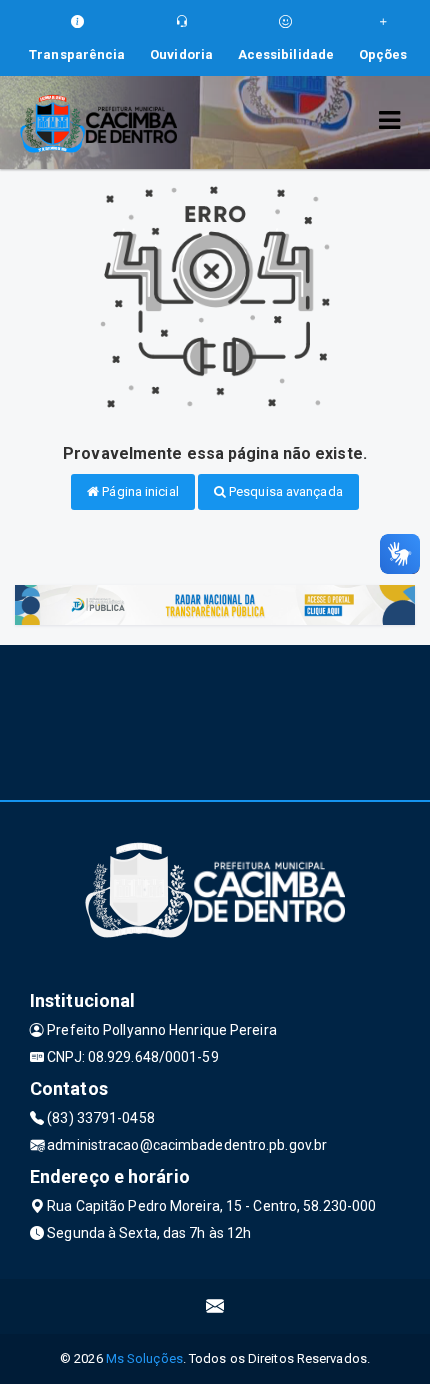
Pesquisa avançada (284, 491)
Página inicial (139, 491)
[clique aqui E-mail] (215, 1306)
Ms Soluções (144, 1358)
